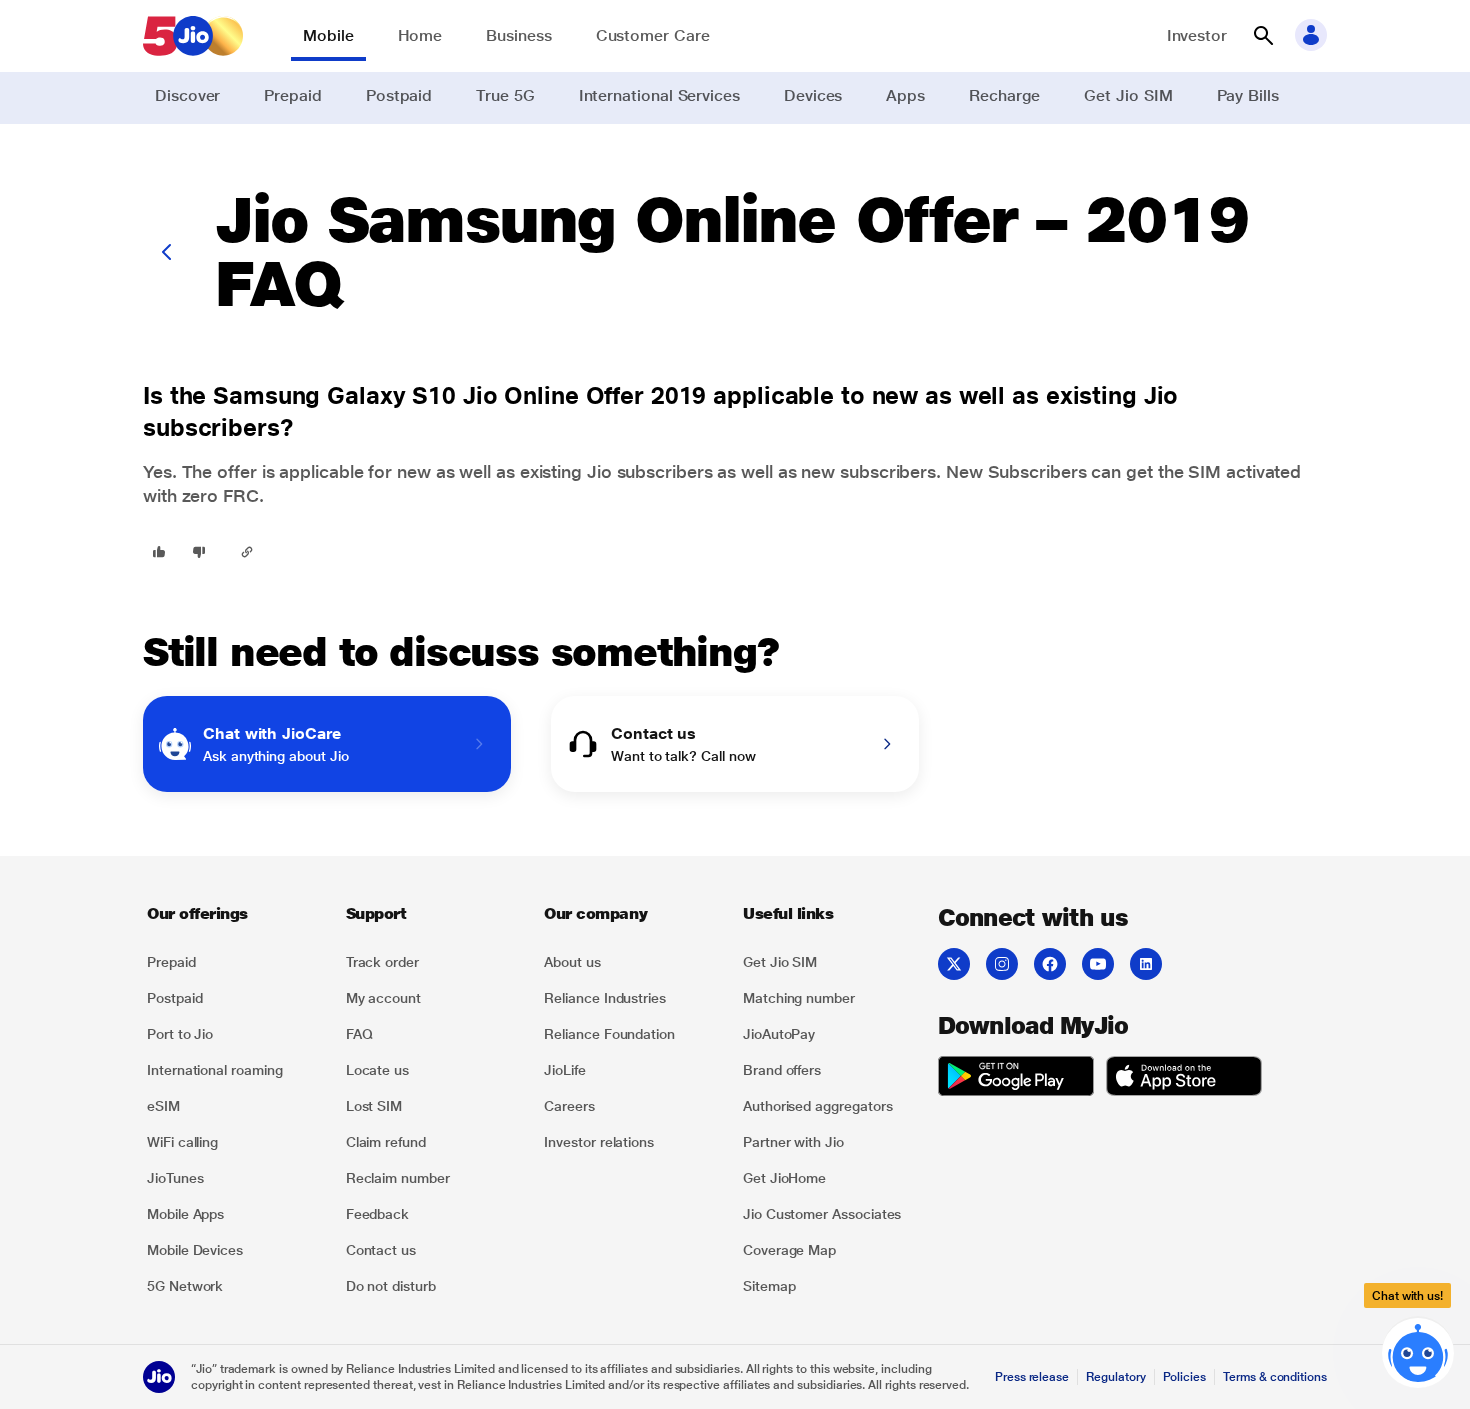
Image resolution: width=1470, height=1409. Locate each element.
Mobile (328, 35)
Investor (1197, 35)
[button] (1263, 36)
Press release (1032, 1377)
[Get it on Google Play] (1016, 1079)
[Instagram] (1002, 964)
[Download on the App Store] (1184, 1079)
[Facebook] (1050, 964)
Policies (1185, 1377)
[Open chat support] (1418, 1357)
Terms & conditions (1275, 1377)
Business (518, 35)
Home (420, 35)
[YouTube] (1098, 964)
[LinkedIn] (1146, 964)
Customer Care (653, 35)
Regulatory (1115, 1377)
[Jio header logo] (193, 36)
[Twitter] (954, 964)
